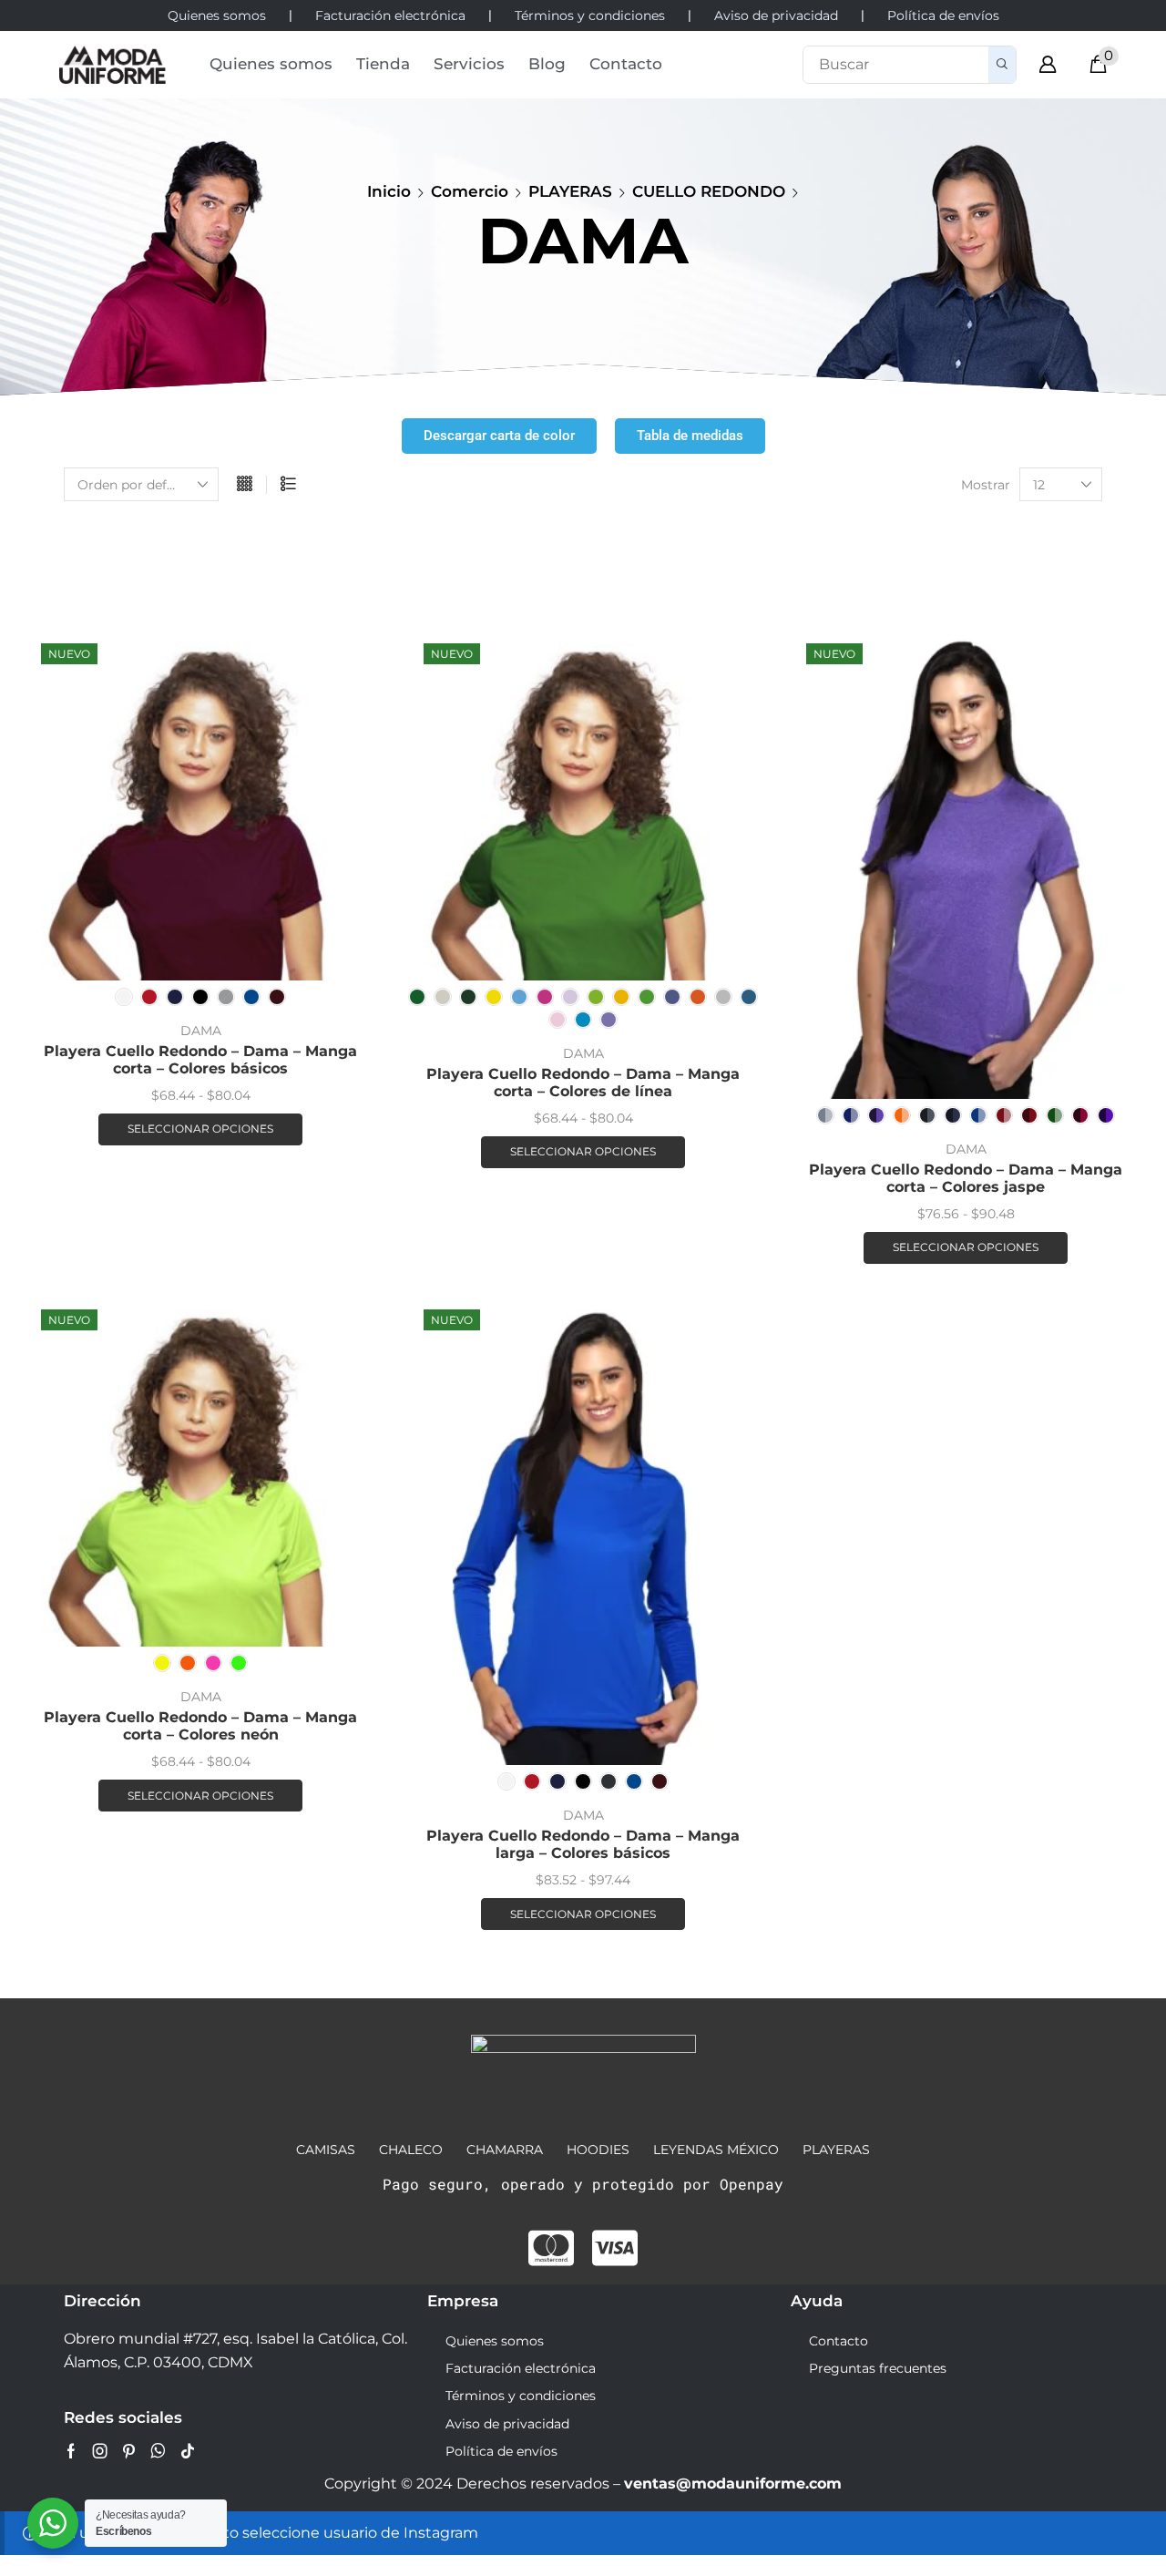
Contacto (839, 2341)
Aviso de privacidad (507, 2424)
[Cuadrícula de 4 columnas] (245, 485)
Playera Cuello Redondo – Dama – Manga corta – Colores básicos (200, 1060)
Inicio (389, 191)
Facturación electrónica (521, 2368)
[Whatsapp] (158, 2451)
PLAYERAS (570, 191)
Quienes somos (495, 2341)
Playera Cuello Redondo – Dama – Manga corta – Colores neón (200, 1726)
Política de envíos (501, 2451)
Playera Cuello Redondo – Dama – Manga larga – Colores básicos (583, 1844)
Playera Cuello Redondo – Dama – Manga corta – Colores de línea (583, 1083)
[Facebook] (71, 2451)
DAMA (201, 1031)
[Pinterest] (129, 2451)
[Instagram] (100, 2451)
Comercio (470, 191)
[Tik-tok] (188, 2451)
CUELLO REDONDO (709, 191)
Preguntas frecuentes (878, 2368)
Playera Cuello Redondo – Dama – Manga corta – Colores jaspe (966, 1178)
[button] (1048, 65)
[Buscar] (1002, 65)
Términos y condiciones (521, 2396)
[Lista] (288, 485)
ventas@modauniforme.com (733, 2484)
